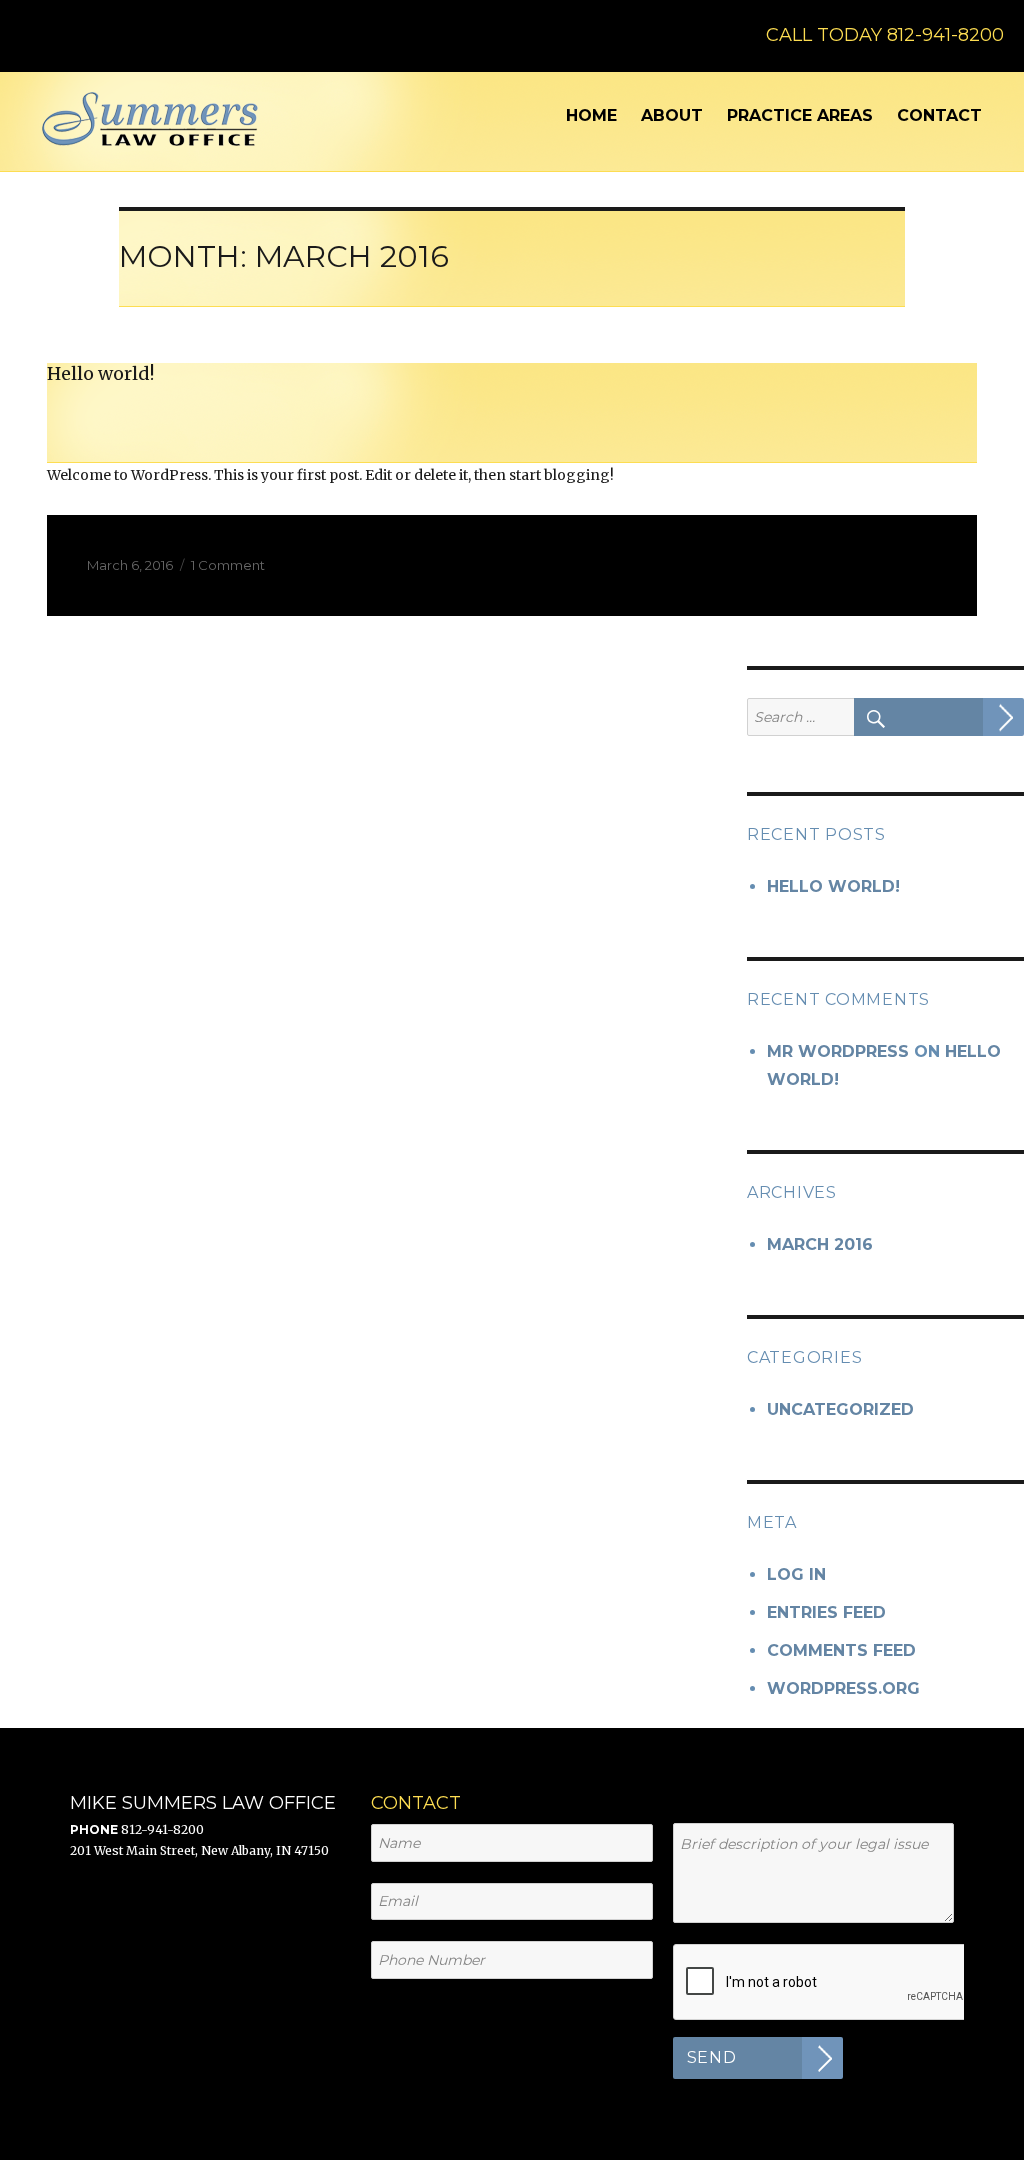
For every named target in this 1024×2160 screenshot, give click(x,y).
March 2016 (820, 1244)
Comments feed (841, 1650)
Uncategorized (840, 1409)
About (672, 115)
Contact (939, 115)
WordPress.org (843, 1688)
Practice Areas (800, 115)
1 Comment (228, 565)
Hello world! (100, 373)
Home (591, 115)
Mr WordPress (838, 1051)
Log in (796, 1574)
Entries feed (826, 1612)
